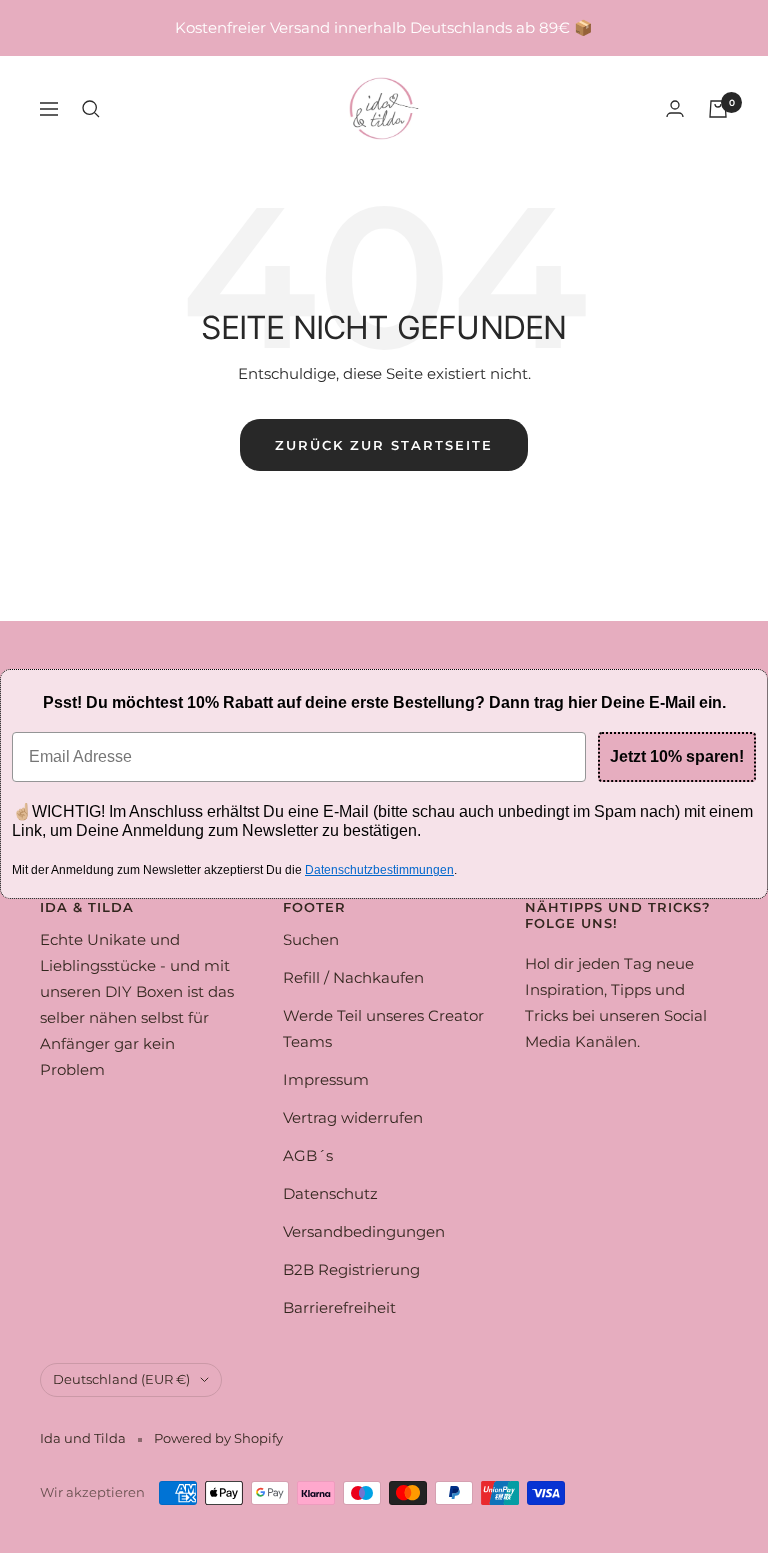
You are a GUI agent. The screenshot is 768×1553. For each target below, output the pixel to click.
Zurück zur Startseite (384, 445)
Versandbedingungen (364, 1231)
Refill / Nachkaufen (353, 977)
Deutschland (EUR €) (121, 1379)
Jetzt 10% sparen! (677, 756)
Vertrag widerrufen (353, 1117)
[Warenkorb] (718, 109)
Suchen (311, 939)
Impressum (326, 1079)
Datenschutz (330, 1193)
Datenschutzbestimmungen (379, 870)
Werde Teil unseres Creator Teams (383, 1028)
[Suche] (91, 109)
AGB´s (308, 1155)
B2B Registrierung (351, 1269)
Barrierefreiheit (339, 1307)
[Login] (675, 108)
